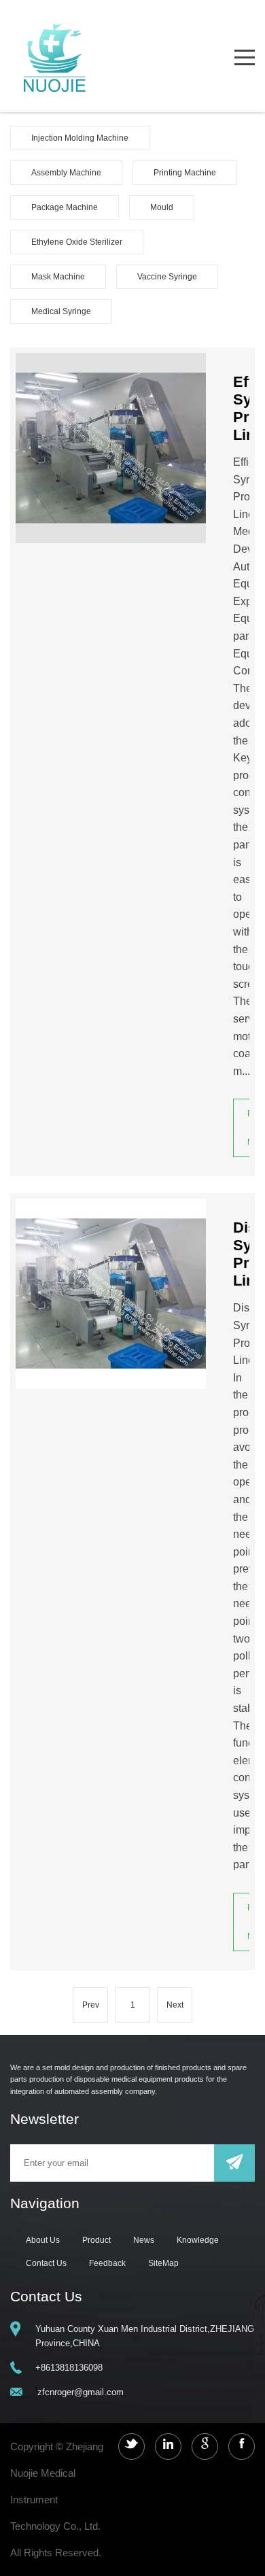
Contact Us (46, 2263)
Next (175, 2005)
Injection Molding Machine (80, 138)
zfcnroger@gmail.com (81, 2392)
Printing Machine (185, 173)
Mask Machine (58, 277)
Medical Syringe (61, 311)
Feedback (107, 2263)
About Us (43, 2240)
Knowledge (198, 2240)
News (144, 2240)
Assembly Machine (66, 173)
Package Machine (65, 207)
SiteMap (163, 2263)
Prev (91, 2005)
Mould (162, 207)
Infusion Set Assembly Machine (89, 220)
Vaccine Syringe (167, 277)
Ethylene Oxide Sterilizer (77, 242)
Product (96, 2240)
